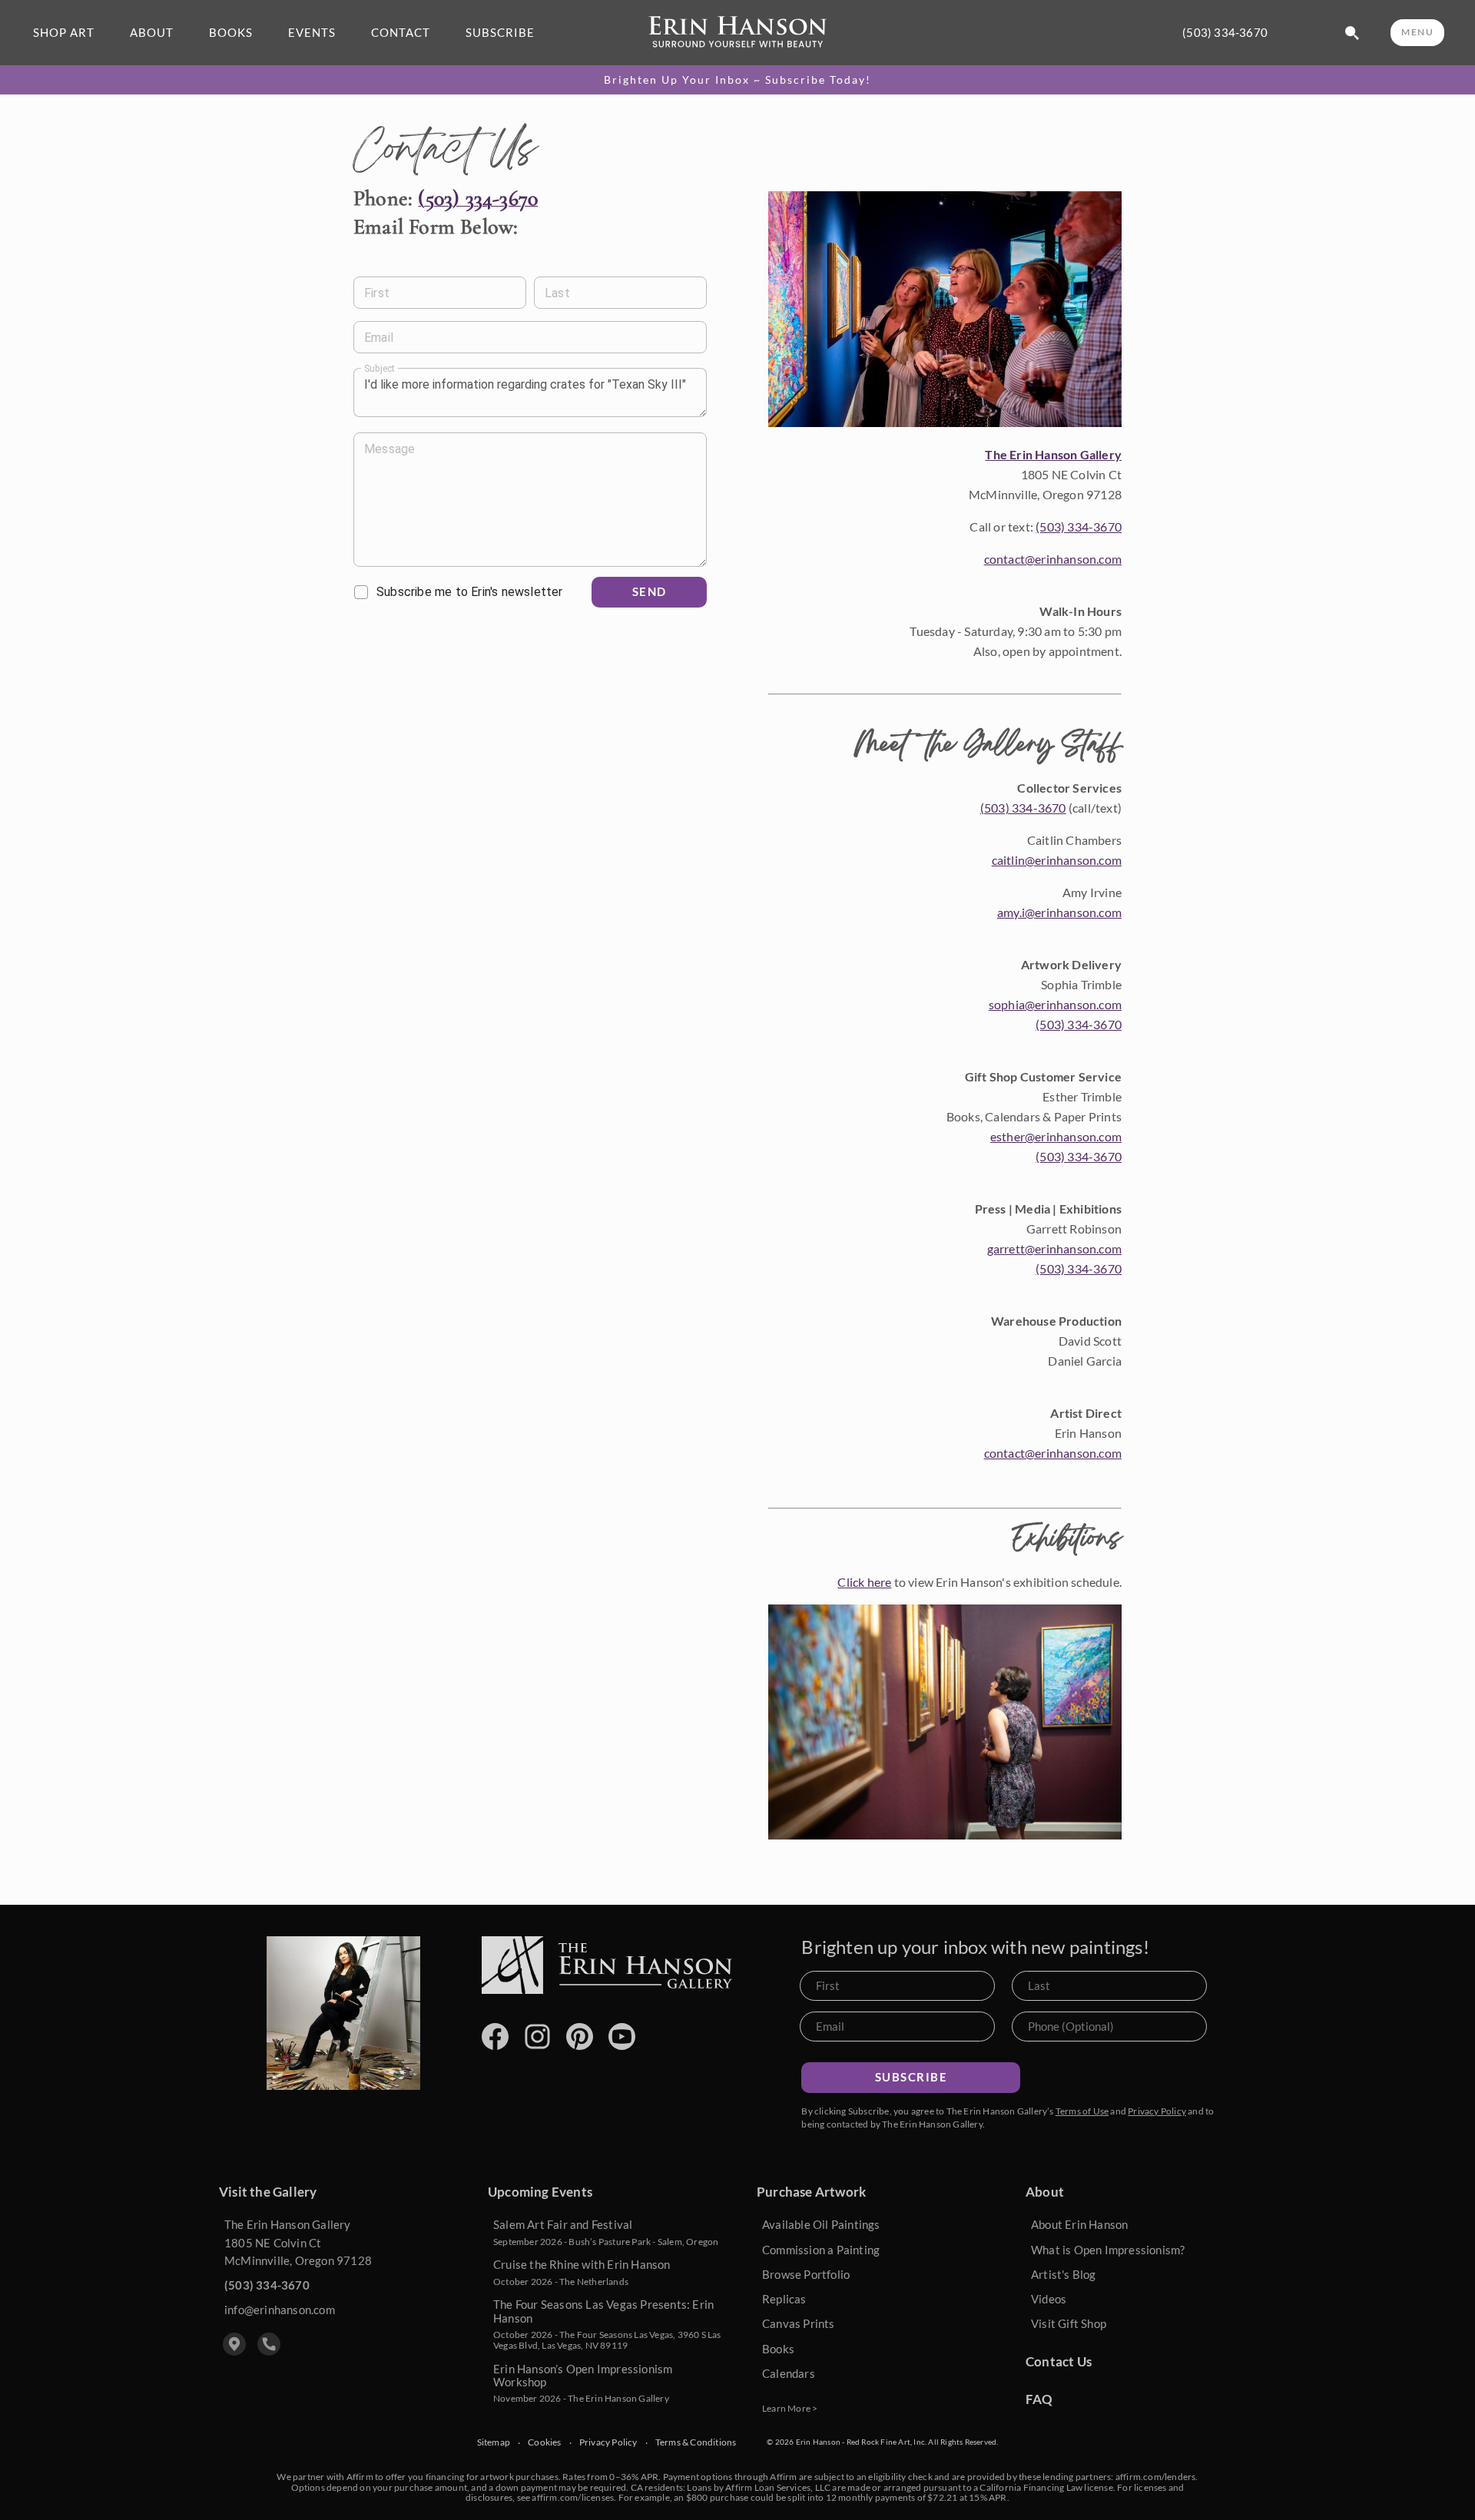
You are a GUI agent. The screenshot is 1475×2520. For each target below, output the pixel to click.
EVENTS (312, 33)
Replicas (784, 2299)
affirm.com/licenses (573, 2497)
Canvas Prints (799, 2323)
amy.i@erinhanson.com (1059, 912)
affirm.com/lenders (1156, 2477)
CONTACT (401, 33)
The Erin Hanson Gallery (1053, 454)
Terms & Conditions (696, 2442)
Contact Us (1059, 2361)
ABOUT (152, 33)
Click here (864, 1582)
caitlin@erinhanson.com (1057, 860)
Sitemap (494, 2442)
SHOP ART (64, 33)
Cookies (544, 2442)
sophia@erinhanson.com (1055, 1004)
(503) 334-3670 (1225, 33)
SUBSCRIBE (500, 33)
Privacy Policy (1157, 2111)
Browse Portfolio (806, 2274)
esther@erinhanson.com (1056, 1136)
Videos (1049, 2299)
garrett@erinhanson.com (1054, 1248)
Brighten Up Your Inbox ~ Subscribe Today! (737, 80)
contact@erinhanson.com (1053, 559)
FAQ (1039, 2399)
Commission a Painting (821, 2250)
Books (778, 2349)
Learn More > (790, 2408)
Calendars (789, 2373)
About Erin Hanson (1079, 2224)
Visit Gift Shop (1069, 2323)
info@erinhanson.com (280, 2310)
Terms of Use (1082, 2111)
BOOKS (231, 33)
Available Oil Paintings (821, 2224)
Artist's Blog (1064, 2274)
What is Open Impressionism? (1108, 2250)
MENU (1417, 32)
